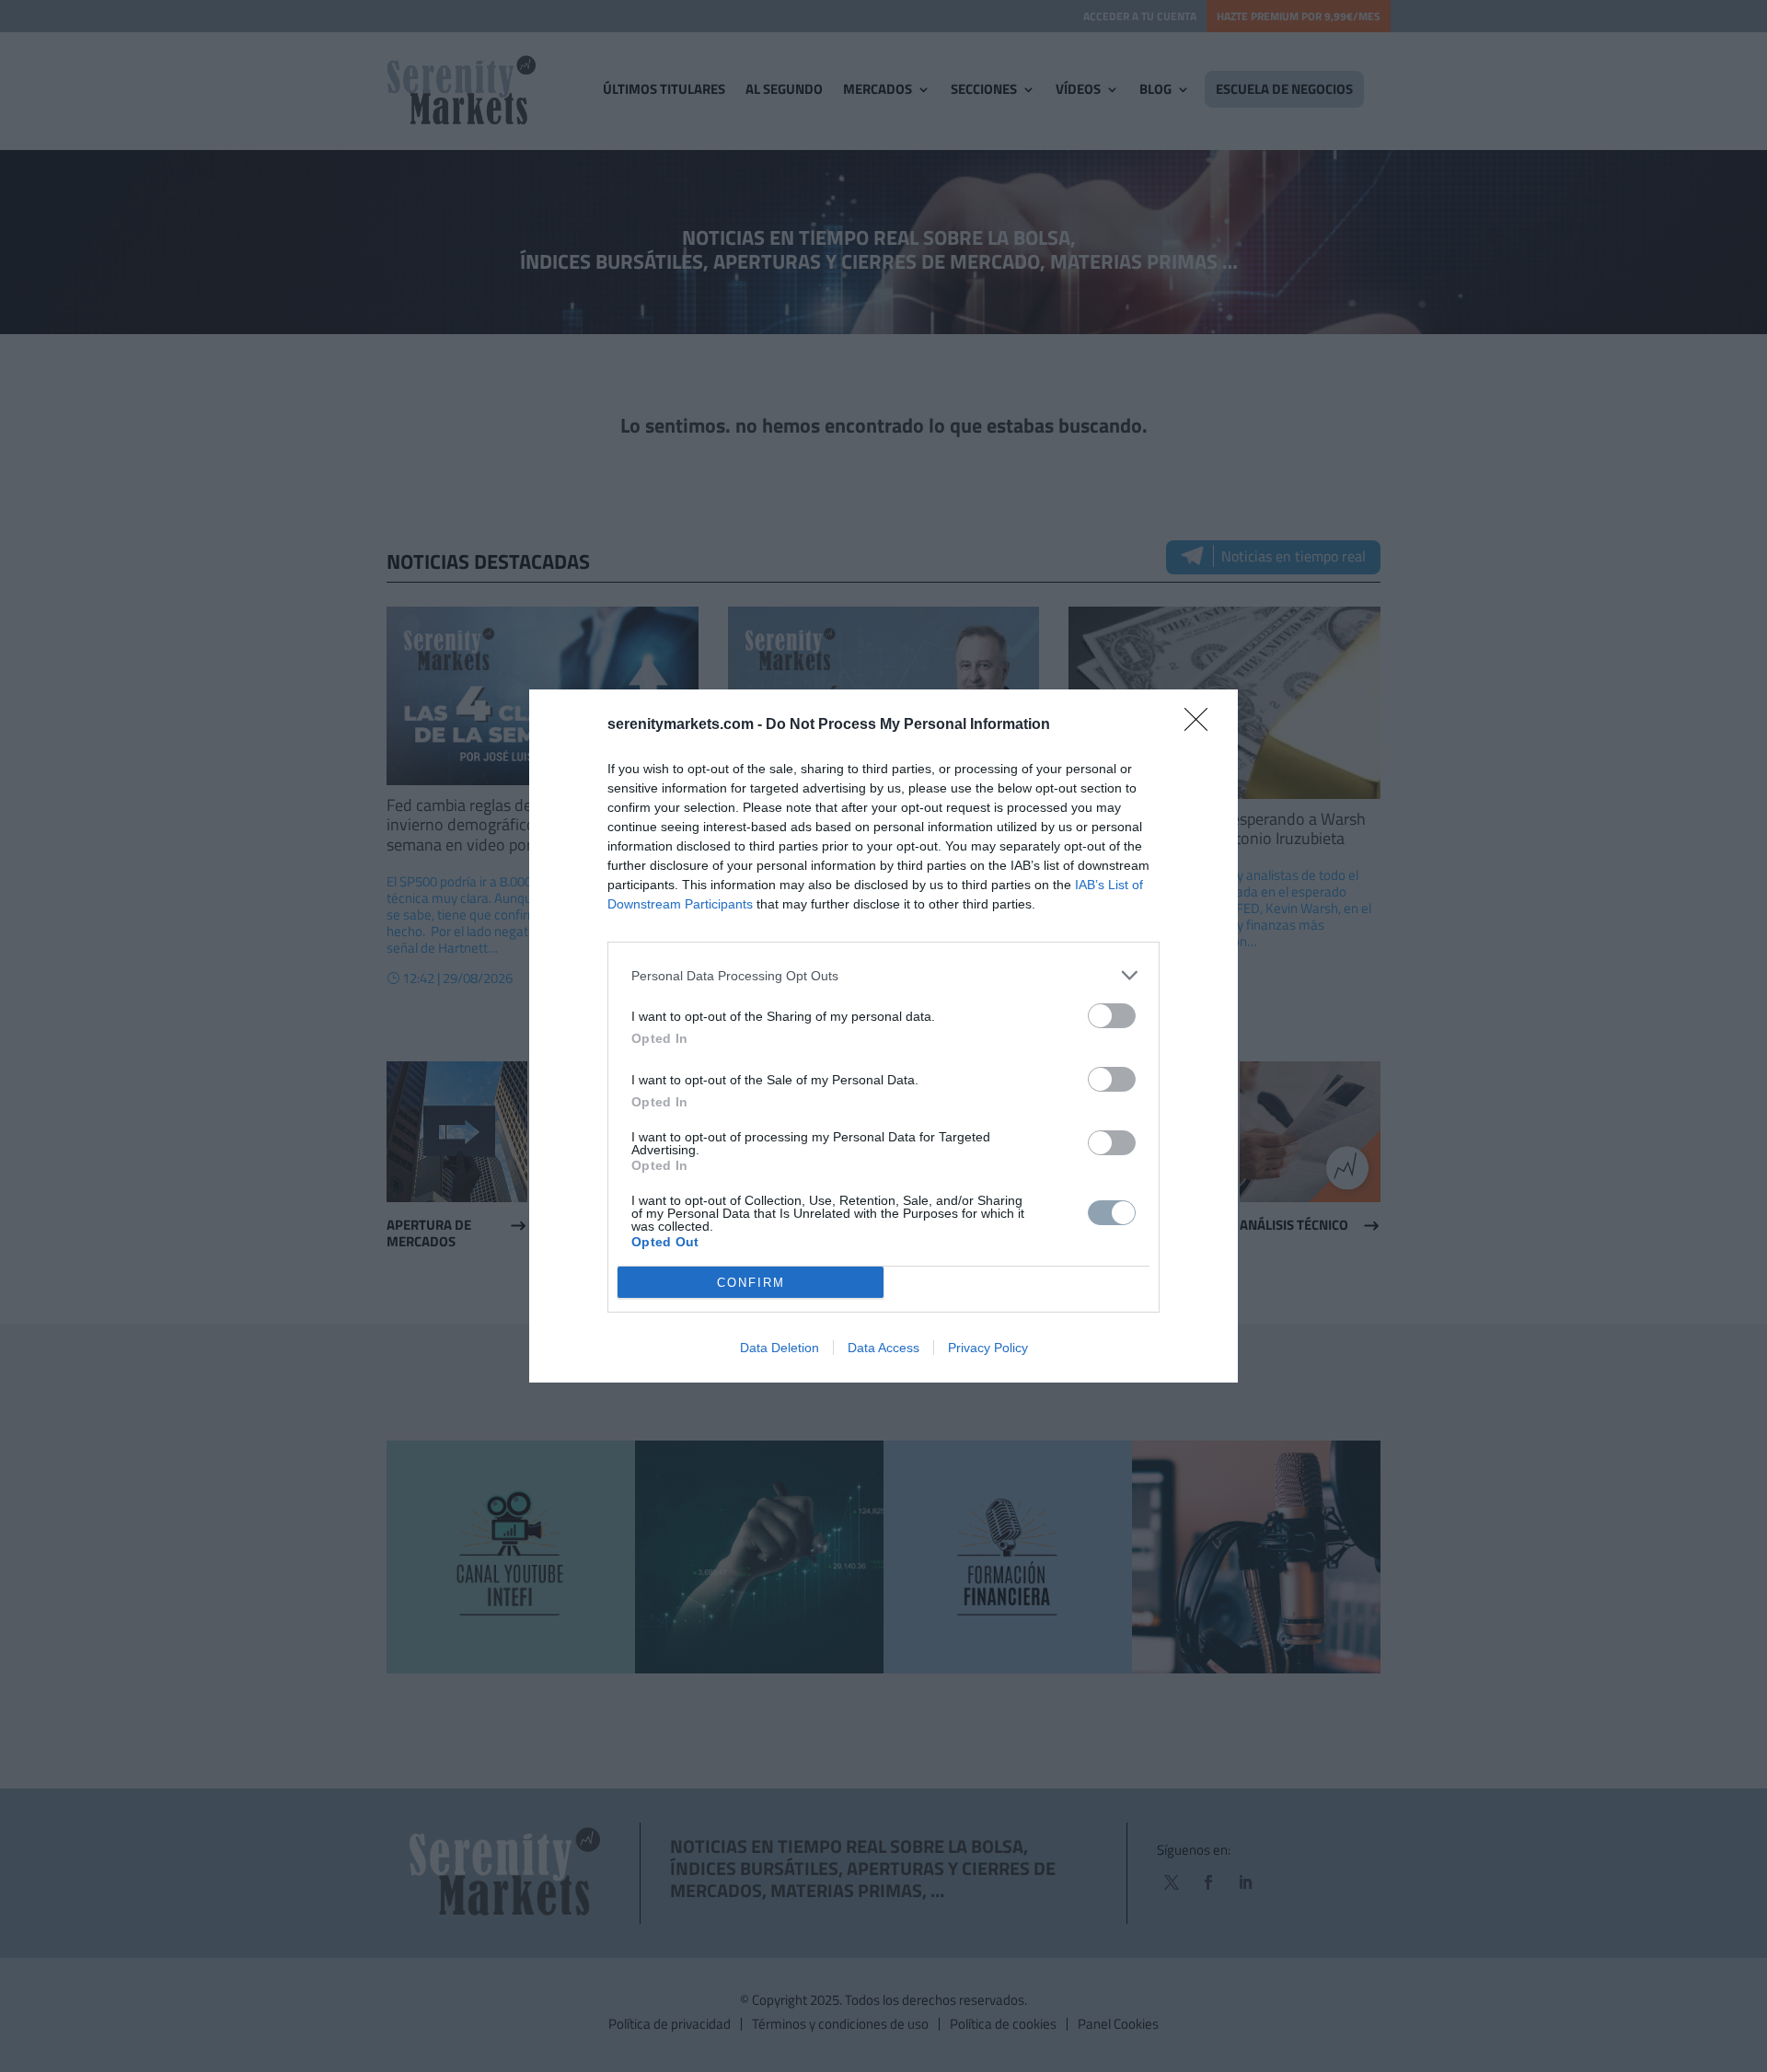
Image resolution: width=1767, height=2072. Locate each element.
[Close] (1202, 725)
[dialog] (883, 1036)
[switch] (1112, 1016)
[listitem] (883, 975)
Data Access (883, 1348)
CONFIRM (751, 1283)
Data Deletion (780, 1348)
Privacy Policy (988, 1348)
